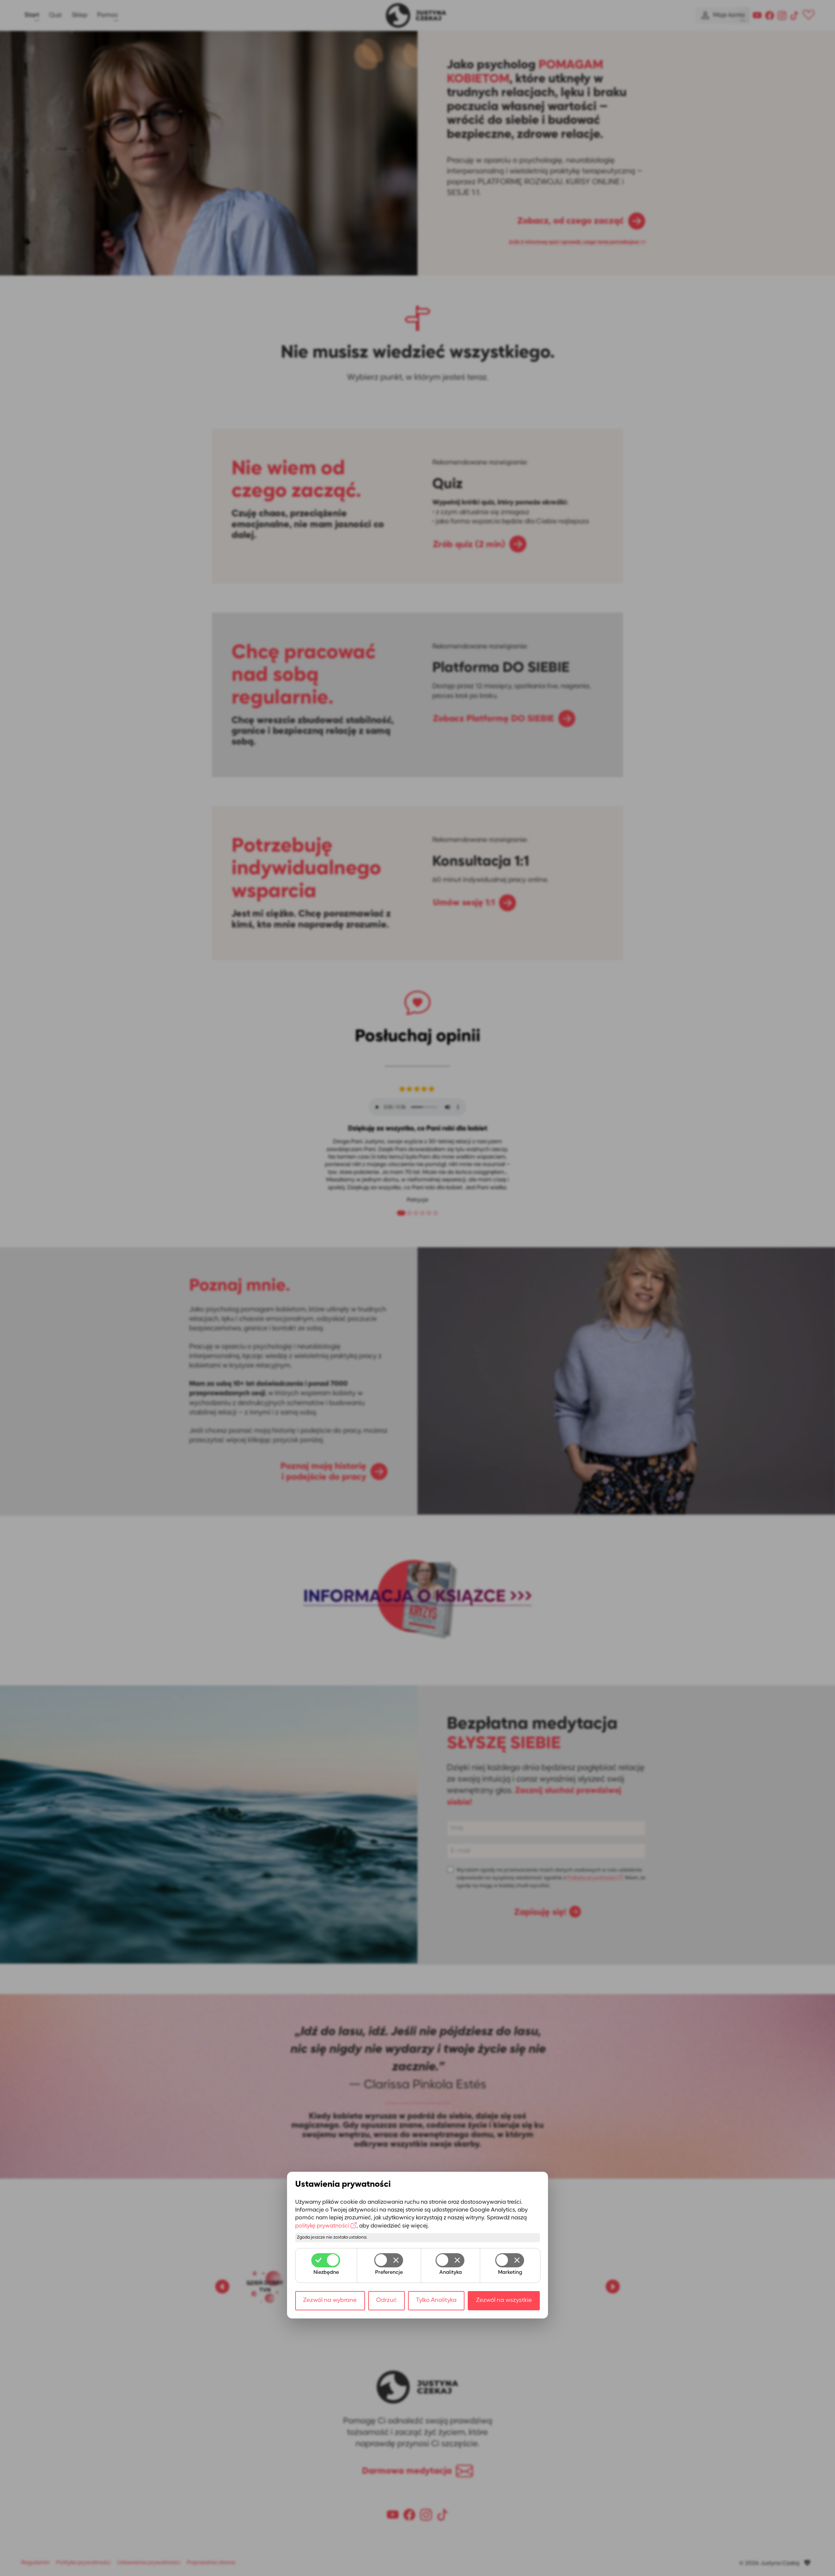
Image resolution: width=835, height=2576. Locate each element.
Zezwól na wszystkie (504, 2300)
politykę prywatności (322, 2226)
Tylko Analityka (436, 2300)
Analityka (451, 2273)
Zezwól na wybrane (330, 2300)
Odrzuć (386, 2300)
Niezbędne (326, 2273)
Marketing (510, 2273)
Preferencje (389, 2273)
